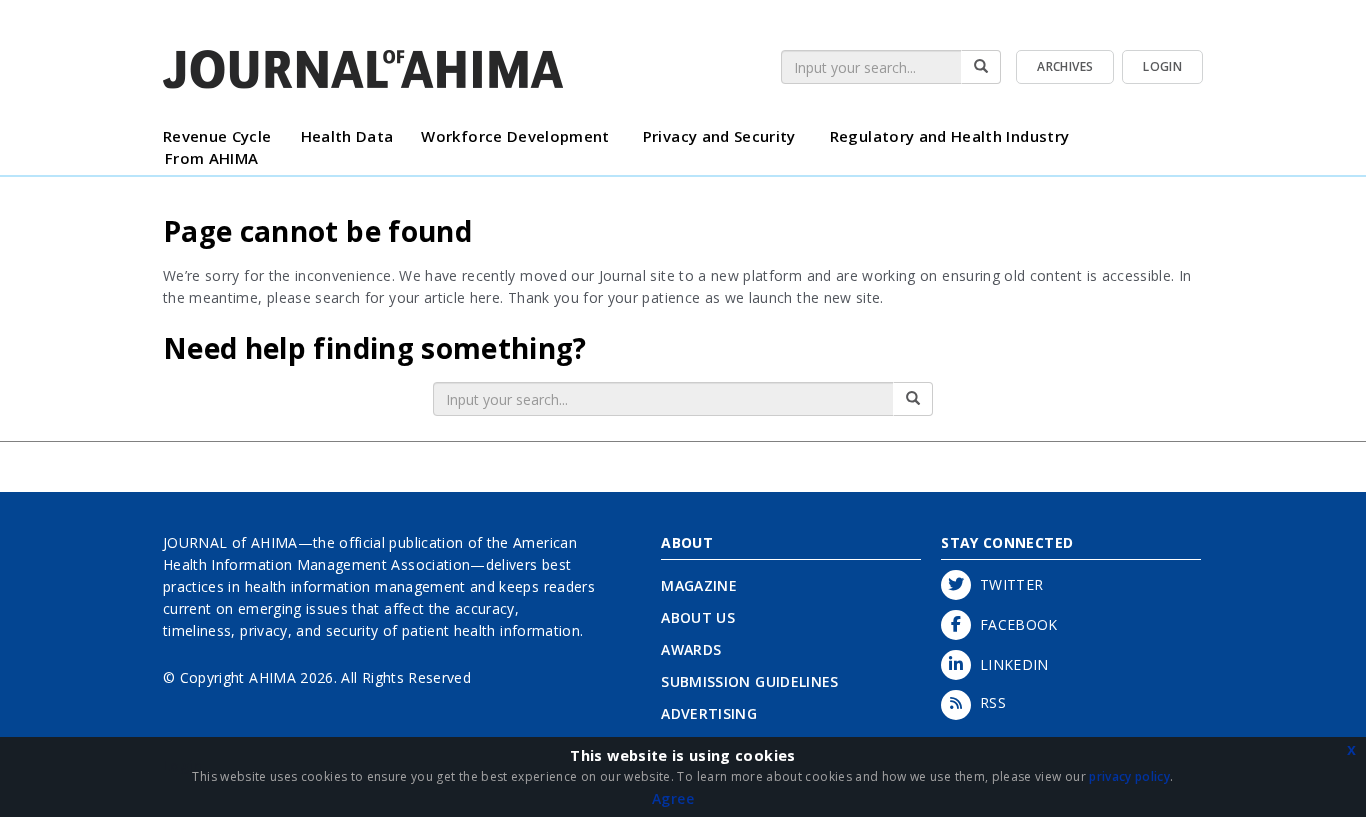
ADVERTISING (709, 713)
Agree (673, 798)
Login (1162, 66)
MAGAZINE (699, 585)
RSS (988, 702)
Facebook (1014, 624)
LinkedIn (1010, 664)
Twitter (1007, 584)
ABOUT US (698, 617)
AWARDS (691, 649)
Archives (1065, 66)
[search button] (981, 67)
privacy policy (1129, 776)
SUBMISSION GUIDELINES (749, 681)
